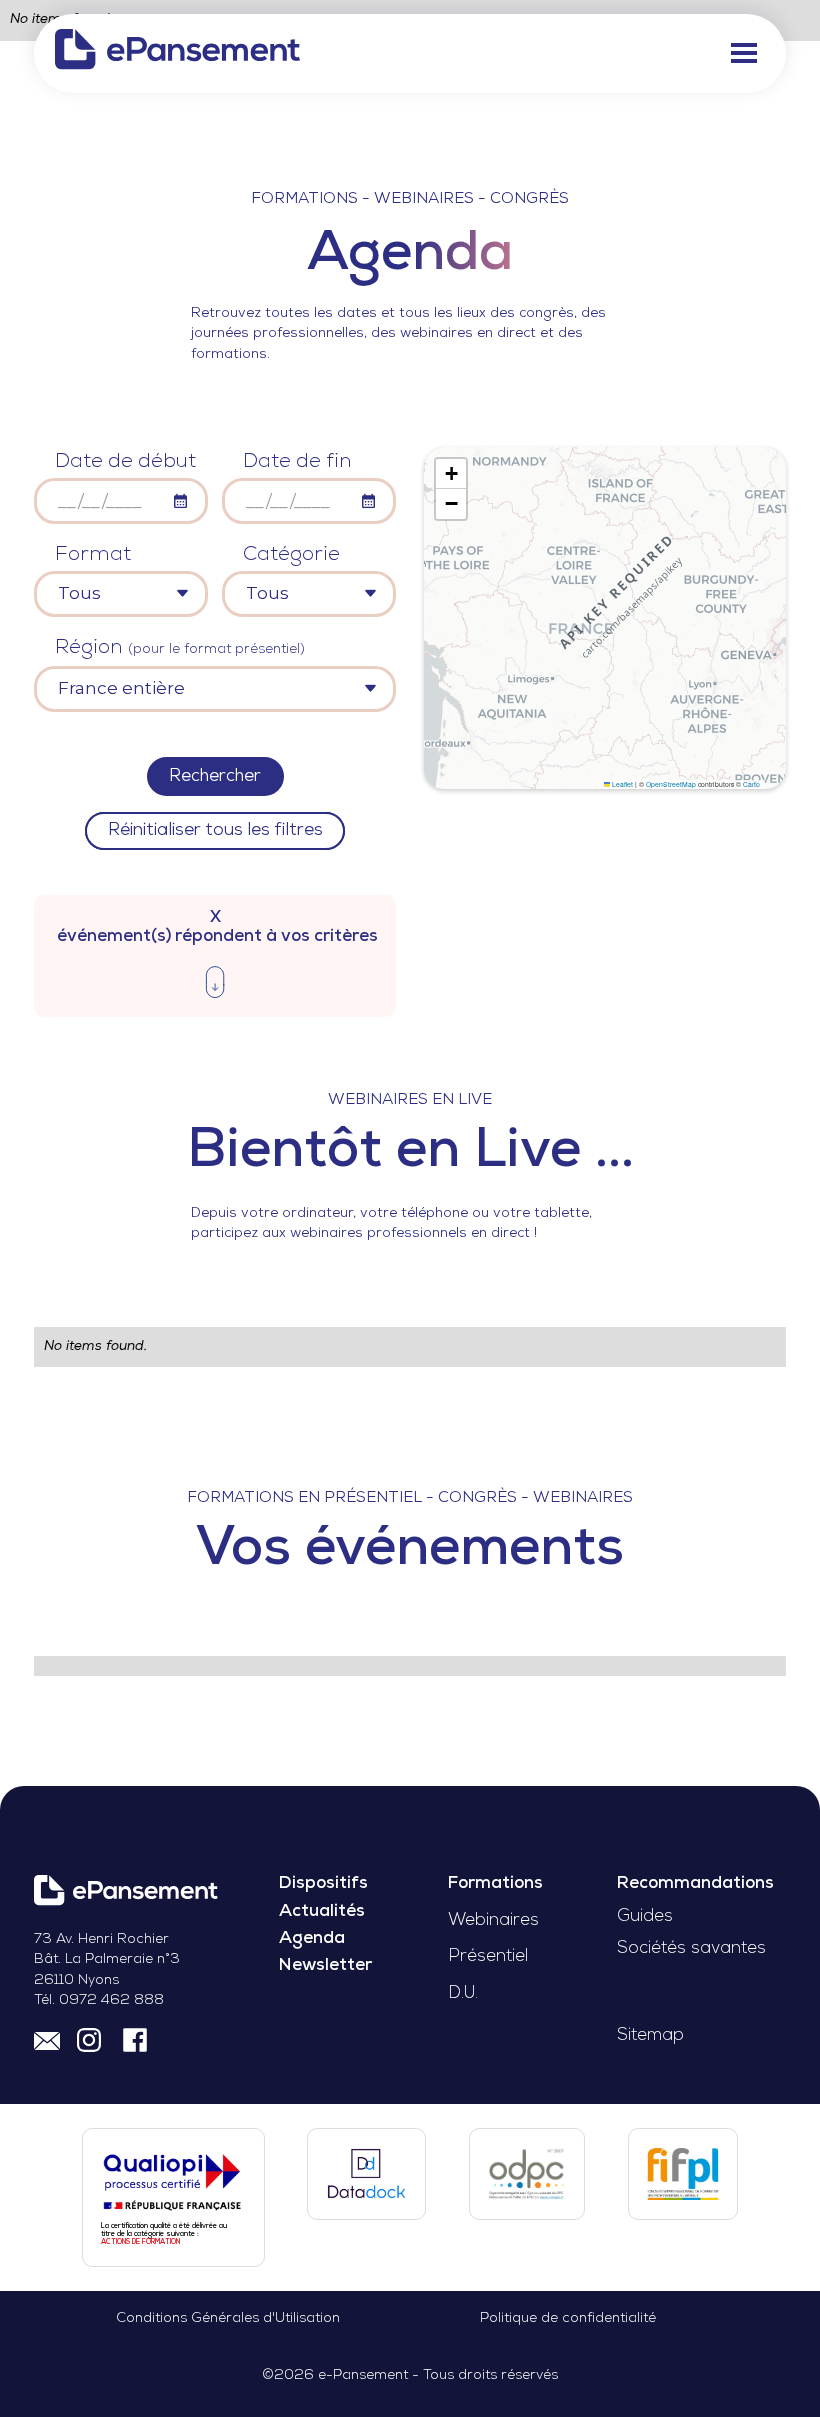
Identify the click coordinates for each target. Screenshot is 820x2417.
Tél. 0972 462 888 (99, 2000)
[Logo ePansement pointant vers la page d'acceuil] (177, 53)
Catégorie (291, 555)
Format (93, 555)
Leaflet (621, 784)
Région (180, 648)
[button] (744, 53)
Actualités (322, 1911)
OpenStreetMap (671, 784)
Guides (645, 1916)
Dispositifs (323, 1883)
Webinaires (493, 1920)
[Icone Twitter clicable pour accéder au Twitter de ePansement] (91, 2039)
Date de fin (297, 462)
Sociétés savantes (691, 1948)
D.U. (463, 1993)
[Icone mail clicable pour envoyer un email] (47, 2039)
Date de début (125, 462)
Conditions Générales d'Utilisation (228, 2318)
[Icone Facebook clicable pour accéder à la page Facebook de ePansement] (135, 2039)
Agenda (312, 1938)
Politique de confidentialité (568, 2318)
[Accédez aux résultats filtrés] (215, 986)
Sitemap (650, 2035)
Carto (751, 784)
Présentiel (488, 1956)
